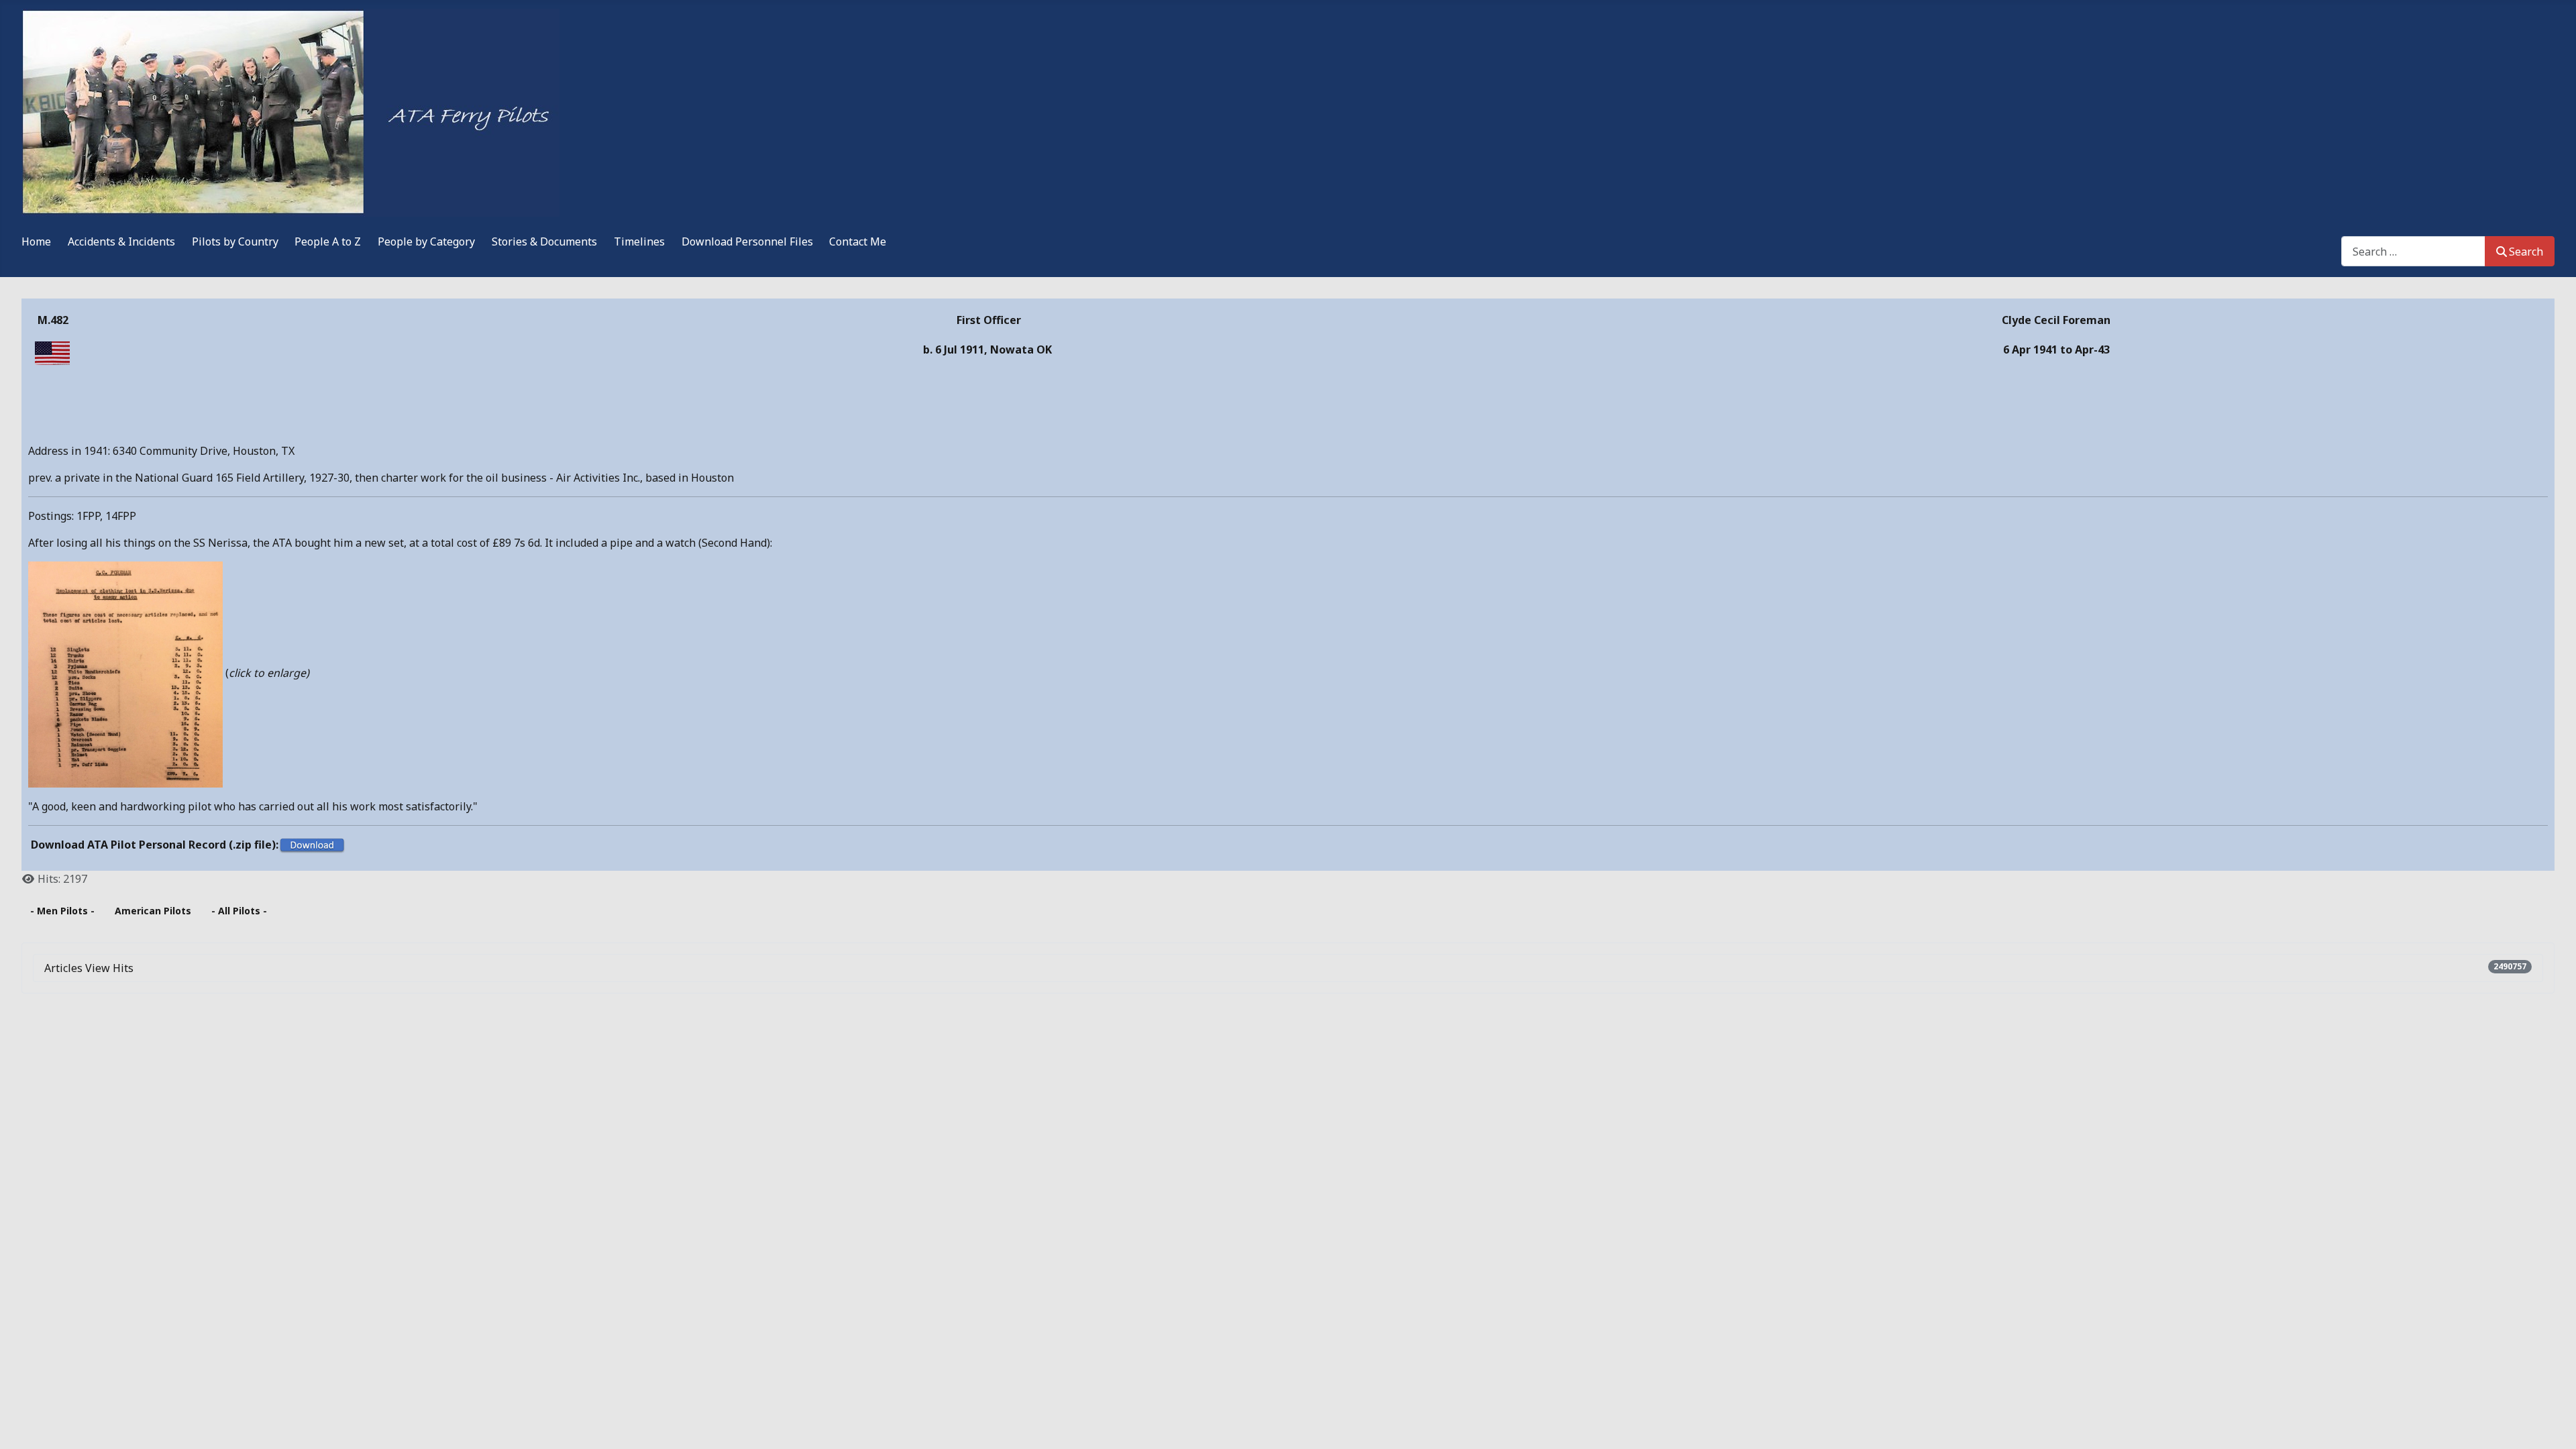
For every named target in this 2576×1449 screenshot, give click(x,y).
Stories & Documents (544, 241)
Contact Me (858, 241)
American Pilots (153, 911)
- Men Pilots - (62, 911)
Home (36, 241)
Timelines (639, 241)
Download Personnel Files (747, 241)
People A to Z (328, 241)
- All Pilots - (239, 911)
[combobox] (2413, 251)
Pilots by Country (235, 241)
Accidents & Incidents (121, 241)
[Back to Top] (2553, 1424)
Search (2526, 252)
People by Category (426, 241)
